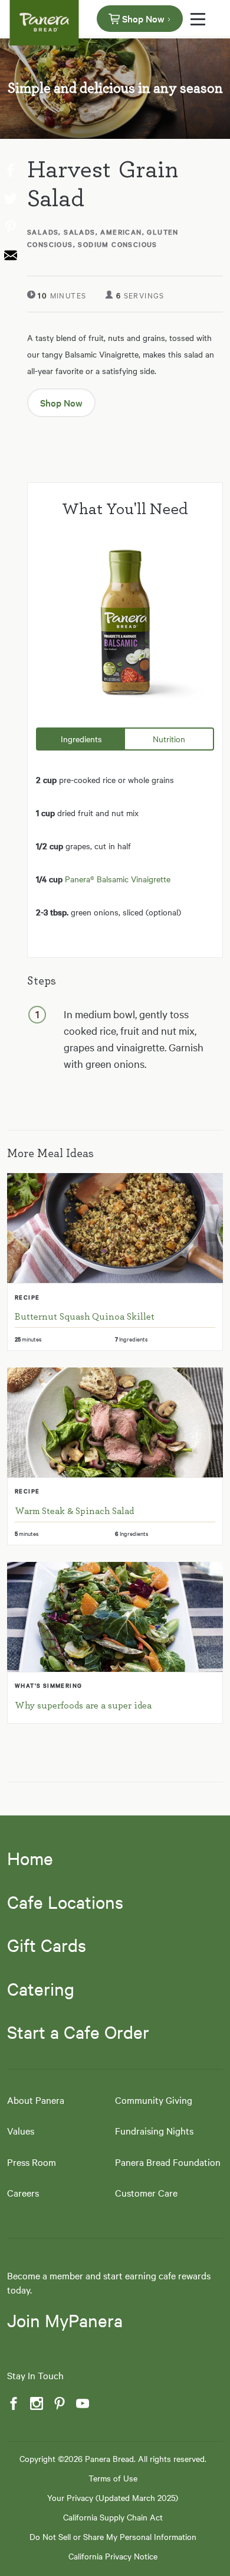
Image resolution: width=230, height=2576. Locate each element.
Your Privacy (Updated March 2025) (113, 2497)
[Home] (44, 18)
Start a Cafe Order (78, 2032)
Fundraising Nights (154, 2130)
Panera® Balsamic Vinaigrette (118, 879)
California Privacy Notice (113, 2556)
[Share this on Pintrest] (9, 228)
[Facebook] (12, 2404)
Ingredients (81, 739)
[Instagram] (35, 2404)
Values (21, 2130)
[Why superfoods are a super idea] (115, 1617)
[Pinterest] (58, 2404)
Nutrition (169, 739)
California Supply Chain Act (113, 2517)
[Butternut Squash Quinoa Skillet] (115, 1228)
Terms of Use (113, 2478)
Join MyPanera (65, 2320)
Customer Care (146, 2192)
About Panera (36, 2100)
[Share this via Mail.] (9, 256)
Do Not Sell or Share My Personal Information (113, 2536)
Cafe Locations (65, 1902)
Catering (41, 1989)
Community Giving (154, 2100)
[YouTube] (81, 2404)
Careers (23, 2192)
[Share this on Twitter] (9, 199)
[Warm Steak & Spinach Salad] (115, 1422)
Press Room (32, 2162)
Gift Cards (47, 1945)
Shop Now (143, 18)
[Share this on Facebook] (9, 171)
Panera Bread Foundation (168, 2162)
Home (30, 1858)
